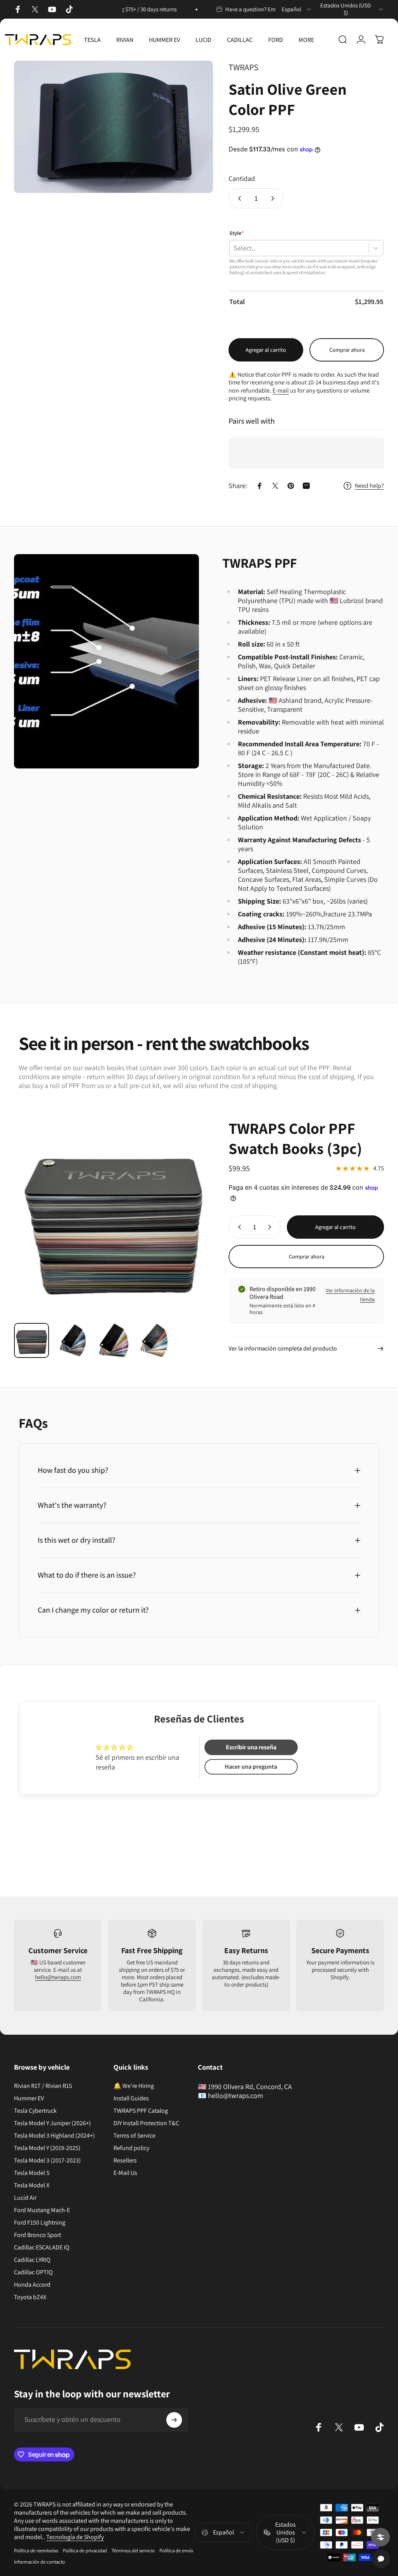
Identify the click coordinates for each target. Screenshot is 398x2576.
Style (237, 233)
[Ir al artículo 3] (114, 1340)
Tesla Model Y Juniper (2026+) (52, 2123)
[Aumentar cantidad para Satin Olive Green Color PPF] (274, 198)
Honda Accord (32, 2285)
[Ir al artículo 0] (31, 1340)
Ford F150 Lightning (40, 2223)
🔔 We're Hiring (134, 2086)
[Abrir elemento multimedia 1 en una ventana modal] (113, 127)
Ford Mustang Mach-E (42, 2210)
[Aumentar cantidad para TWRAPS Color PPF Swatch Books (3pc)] (271, 1227)
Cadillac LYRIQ (32, 2260)
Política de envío (176, 2551)
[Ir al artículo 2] (73, 1340)
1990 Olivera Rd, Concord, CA (250, 2087)
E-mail (281, 390)
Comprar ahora (347, 350)
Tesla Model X (32, 2185)
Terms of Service (134, 2136)
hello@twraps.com (58, 1977)
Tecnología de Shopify (75, 2537)
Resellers (125, 2161)
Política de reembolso (36, 2551)
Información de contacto (39, 2562)
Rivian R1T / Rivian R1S (43, 2086)
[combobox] (297, 9)
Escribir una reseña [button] (251, 1747)
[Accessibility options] (381, 2537)
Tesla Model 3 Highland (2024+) (54, 2136)
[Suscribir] (174, 2420)
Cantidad (242, 178)
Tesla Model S (32, 2173)
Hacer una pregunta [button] (251, 1767)
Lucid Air (25, 2198)
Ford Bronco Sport (38, 2235)
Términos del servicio (133, 2551)
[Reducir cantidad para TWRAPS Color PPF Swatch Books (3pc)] (238, 1227)
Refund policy (131, 2148)
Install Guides (131, 2098)
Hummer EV (29, 2098)
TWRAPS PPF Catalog (141, 2111)
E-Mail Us (125, 2173)
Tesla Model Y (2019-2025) (47, 2148)
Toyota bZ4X (30, 2297)
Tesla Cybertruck (35, 2111)
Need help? (369, 486)
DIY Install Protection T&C (146, 2123)
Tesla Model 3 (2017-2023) (47, 2161)
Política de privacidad (85, 2551)
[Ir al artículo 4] (155, 1340)
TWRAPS (244, 67)
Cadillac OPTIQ (33, 2272)
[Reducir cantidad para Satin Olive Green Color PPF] (238, 198)
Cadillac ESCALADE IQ (42, 2247)
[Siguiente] (194, 1230)
